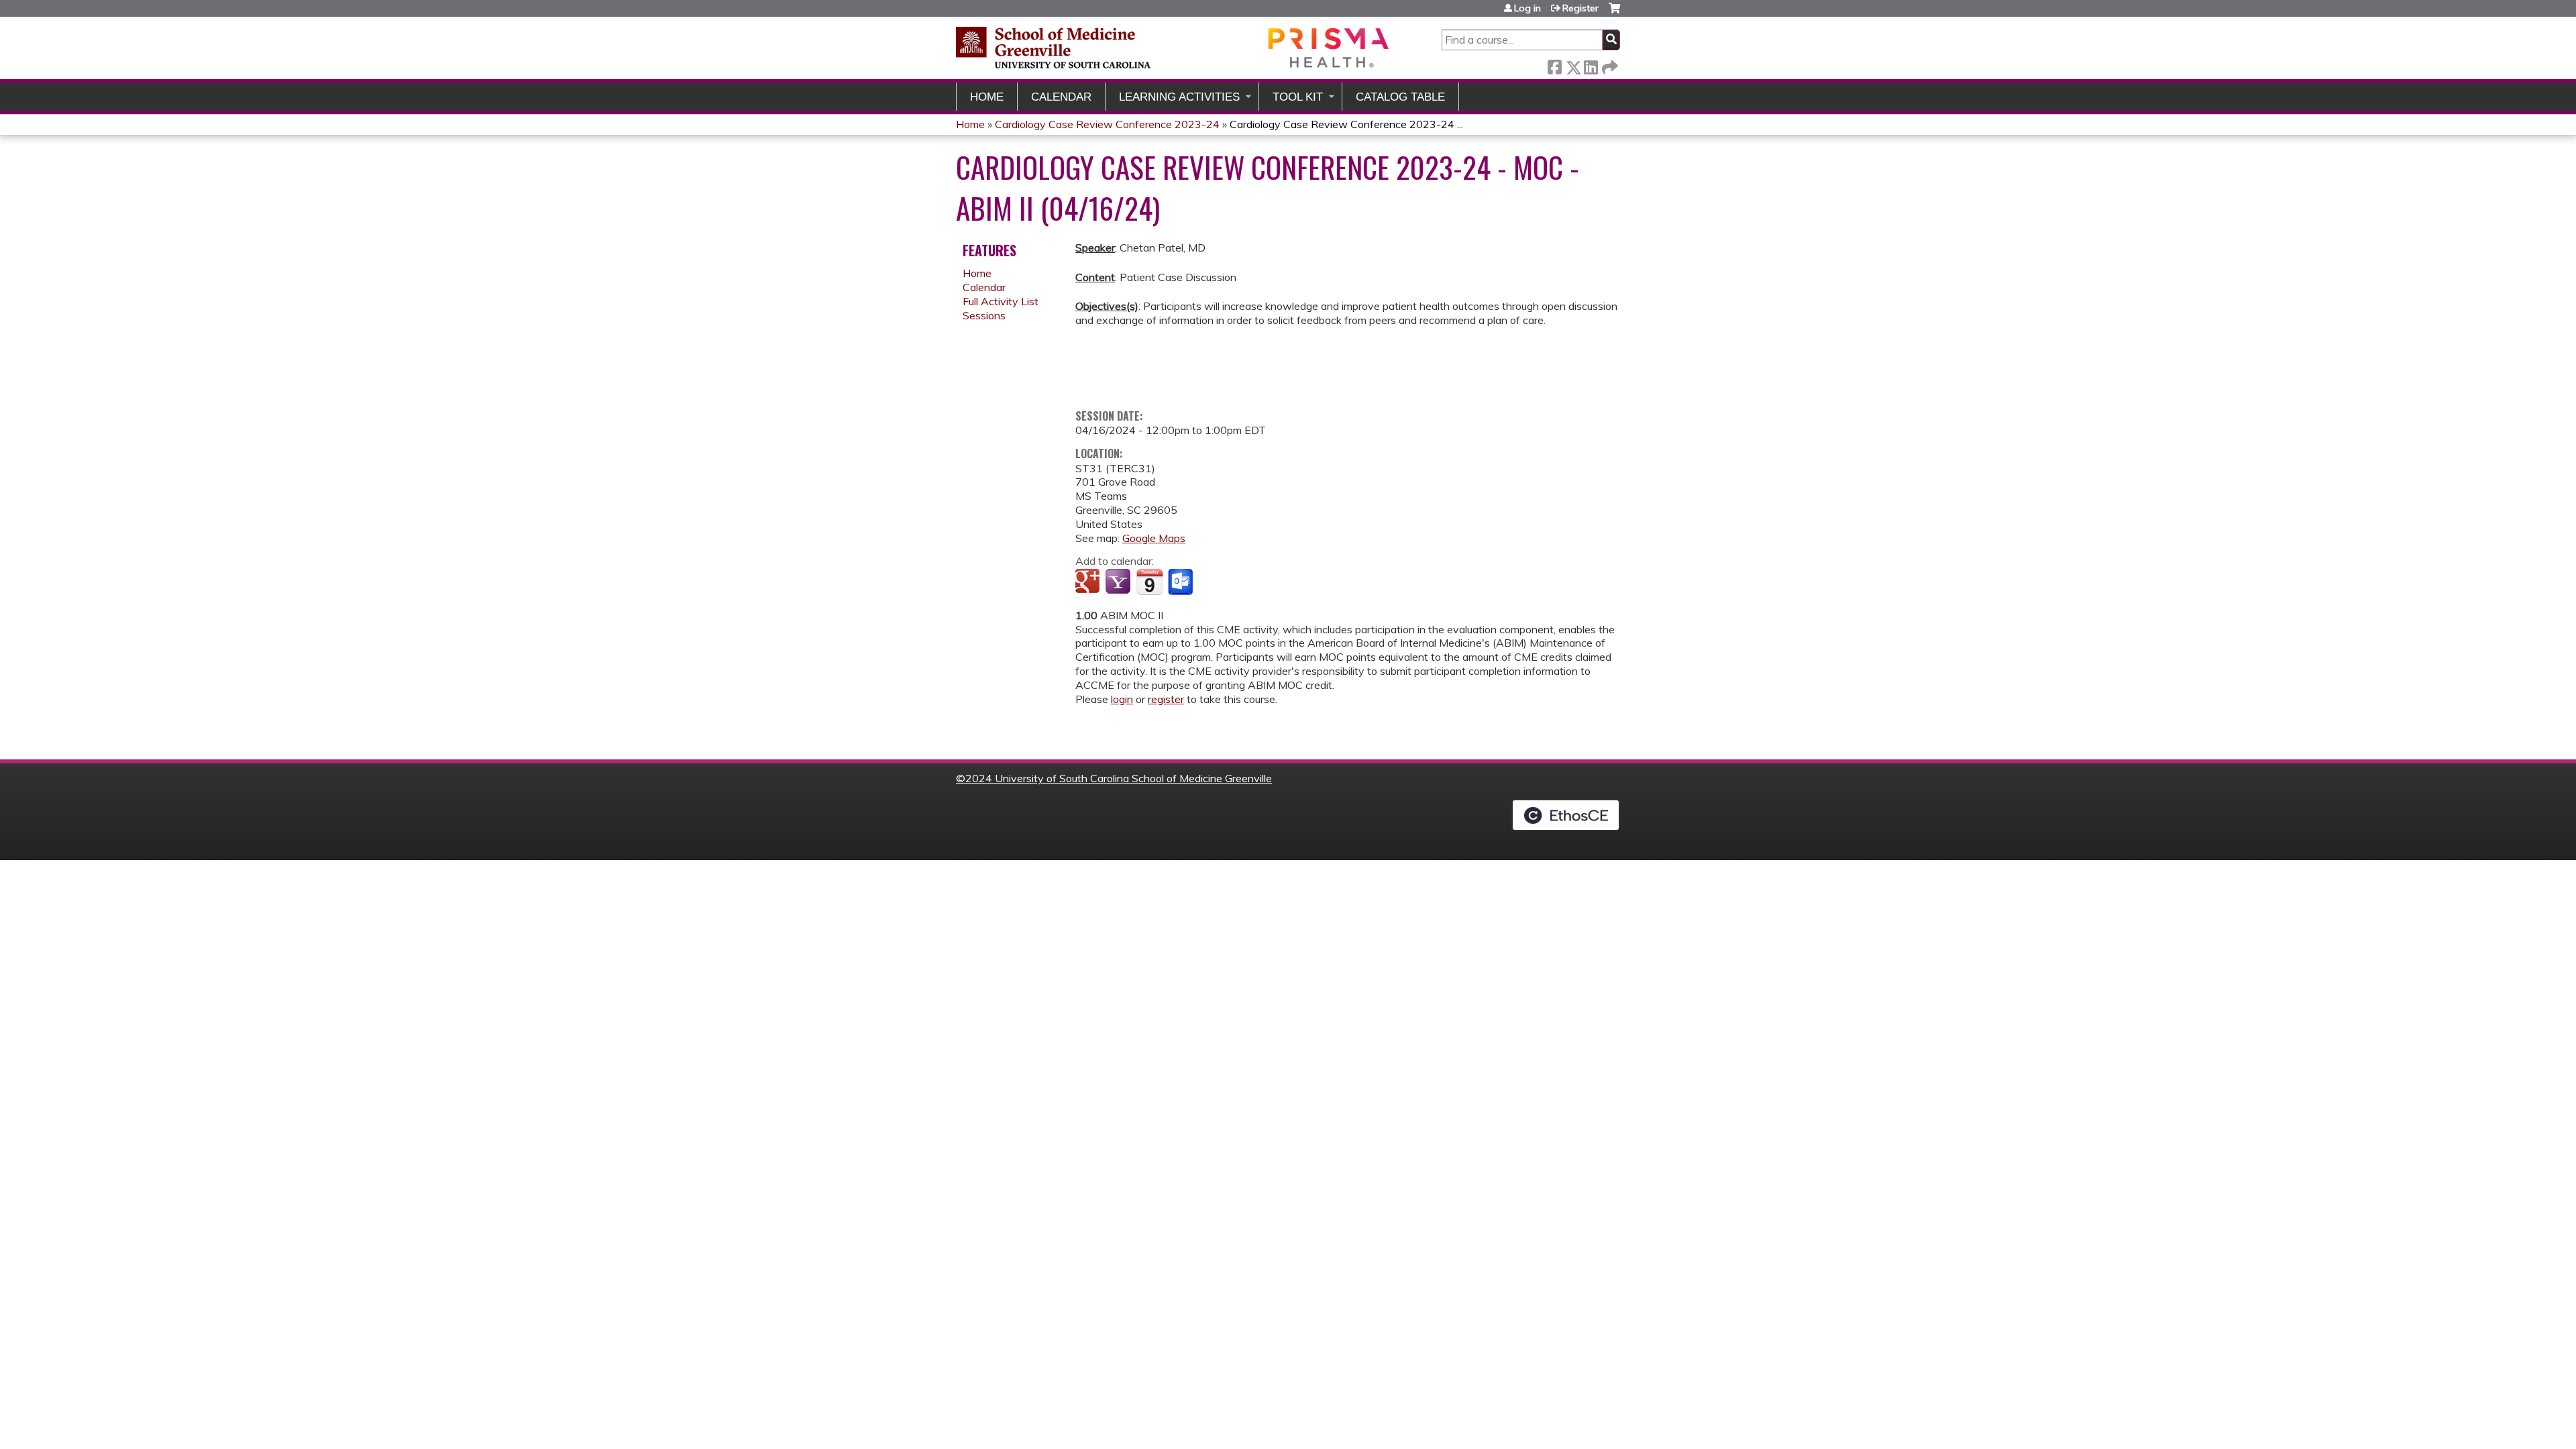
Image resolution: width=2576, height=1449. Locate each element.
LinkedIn (1591, 65)
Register (1580, 8)
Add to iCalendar (1149, 582)
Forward (1609, 65)
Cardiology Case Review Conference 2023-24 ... (1346, 124)
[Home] (1174, 47)
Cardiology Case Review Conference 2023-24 (1107, 124)
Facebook (1554, 65)
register (1166, 699)
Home (987, 97)
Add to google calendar (1089, 582)
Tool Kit (1298, 97)
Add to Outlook (1182, 582)
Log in (1527, 8)
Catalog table (1400, 97)
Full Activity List (1001, 301)
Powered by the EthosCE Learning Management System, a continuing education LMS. (1566, 815)
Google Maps (1154, 538)
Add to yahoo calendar (1119, 582)
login (1122, 699)
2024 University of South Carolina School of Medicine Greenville (1119, 778)
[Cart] (1614, 13)
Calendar (1061, 97)
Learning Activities (1179, 97)
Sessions (984, 315)
